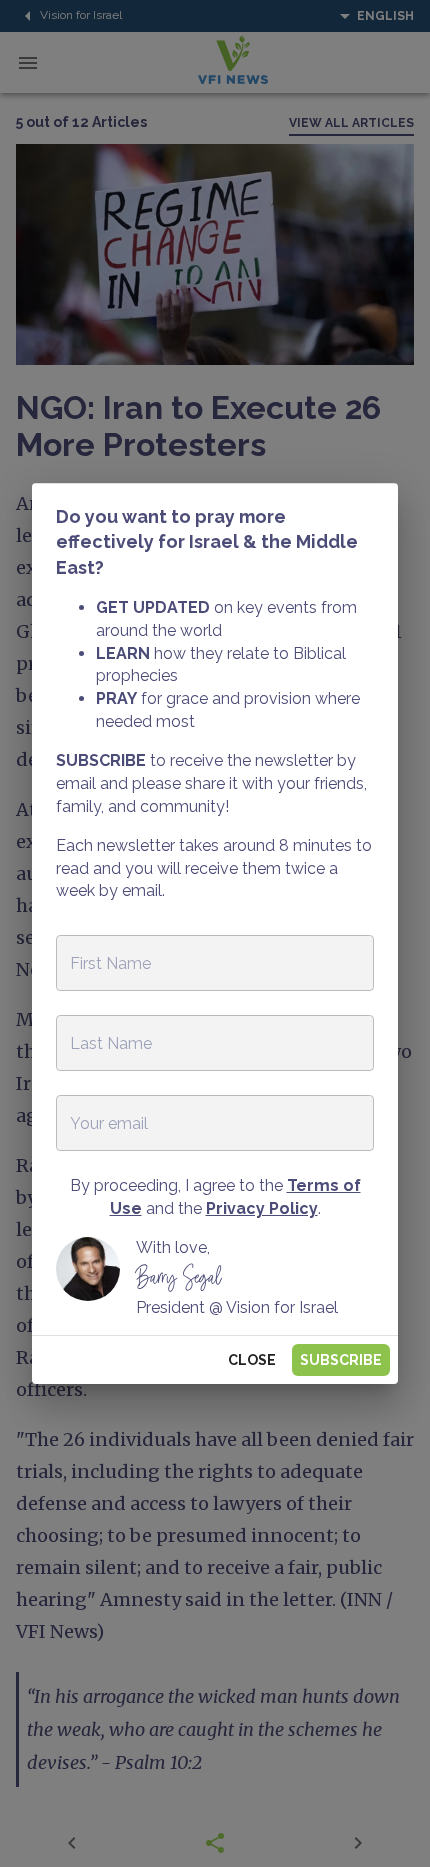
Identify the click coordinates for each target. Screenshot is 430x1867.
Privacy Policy (262, 1208)
